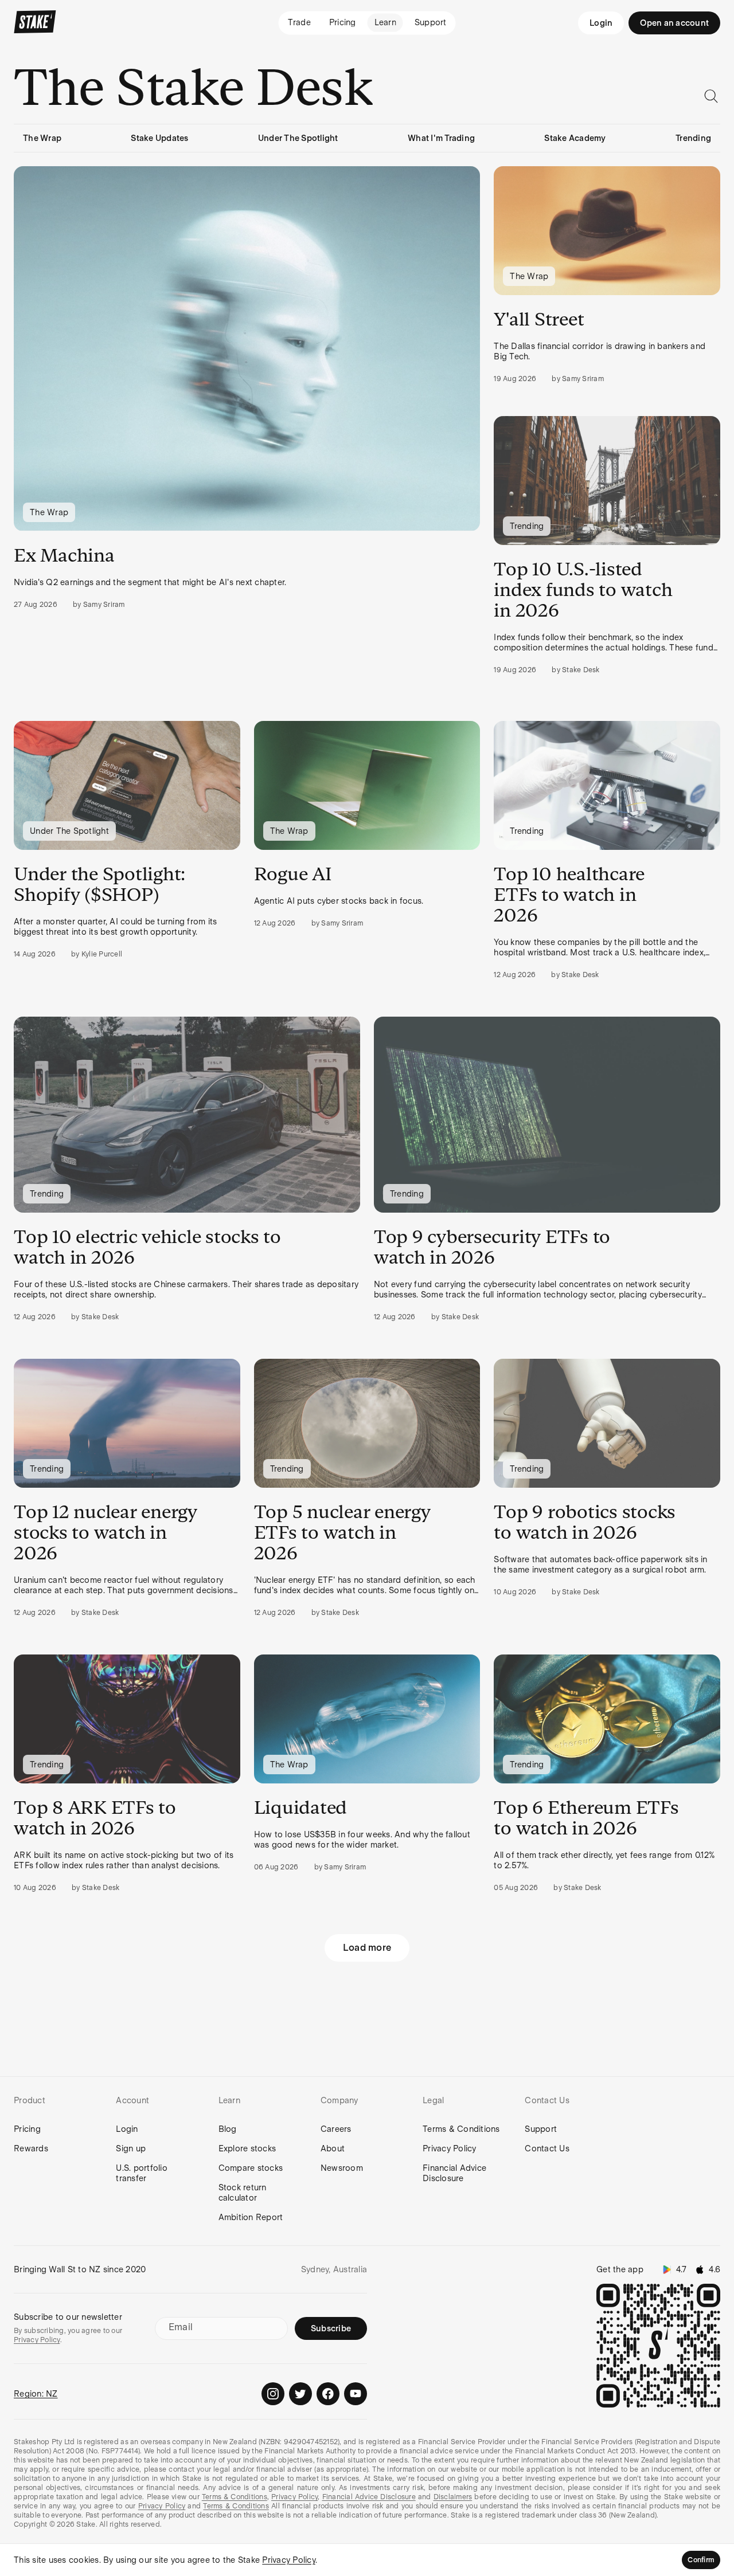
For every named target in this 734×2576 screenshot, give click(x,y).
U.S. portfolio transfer (142, 2173)
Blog (228, 2129)
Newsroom (342, 2168)
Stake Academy (575, 138)
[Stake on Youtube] (356, 2394)
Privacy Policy (450, 2148)
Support (541, 2129)
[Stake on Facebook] (328, 2394)
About (333, 2148)
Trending (693, 138)
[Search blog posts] (711, 96)
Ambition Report (251, 2217)
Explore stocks (247, 2148)
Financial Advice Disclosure (454, 2173)
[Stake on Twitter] (300, 2394)
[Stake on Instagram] (273, 2394)
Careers (336, 2129)
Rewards (31, 2148)
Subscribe (331, 2328)
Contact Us (547, 2148)
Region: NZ (36, 2394)
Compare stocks (251, 2168)
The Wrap (42, 138)
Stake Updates (159, 138)
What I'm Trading (441, 138)
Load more (367, 1948)
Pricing (27, 2129)
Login (601, 23)
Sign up (131, 2148)
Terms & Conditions (461, 2129)
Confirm (701, 2560)
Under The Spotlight (298, 138)
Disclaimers (453, 2497)
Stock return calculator (243, 2193)
